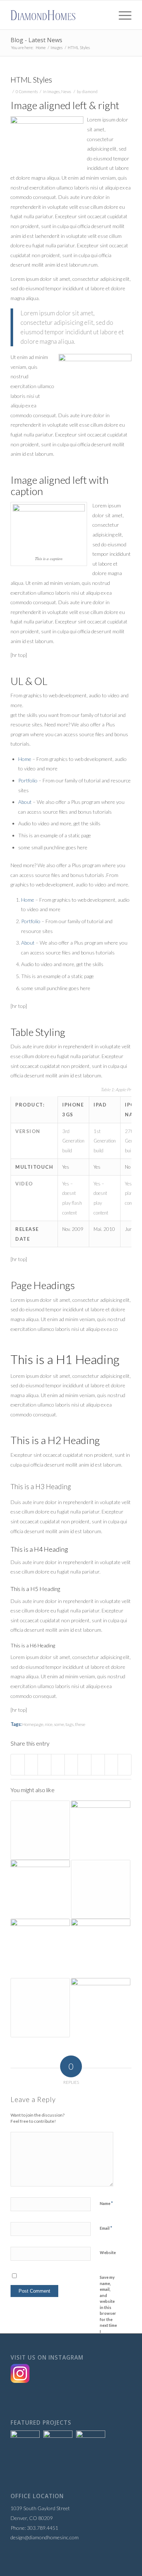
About (25, 802)
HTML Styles (31, 79)
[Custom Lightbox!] (101, 1830)
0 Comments (27, 91)
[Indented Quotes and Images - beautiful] (40, 1948)
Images (57, 47)
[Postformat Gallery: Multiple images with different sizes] (101, 1948)
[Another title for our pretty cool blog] (101, 1889)
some (59, 1724)
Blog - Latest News (36, 40)
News (66, 91)
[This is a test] (40, 1889)
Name (106, 2203)
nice (49, 1724)
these (80, 1724)
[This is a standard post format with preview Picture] (101, 2008)
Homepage (33, 1724)
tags (70, 1724)
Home (41, 47)
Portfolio (28, 780)
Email (106, 2228)
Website (108, 2252)
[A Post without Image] (40, 1830)
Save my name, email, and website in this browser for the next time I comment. (109, 2307)
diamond (90, 91)
